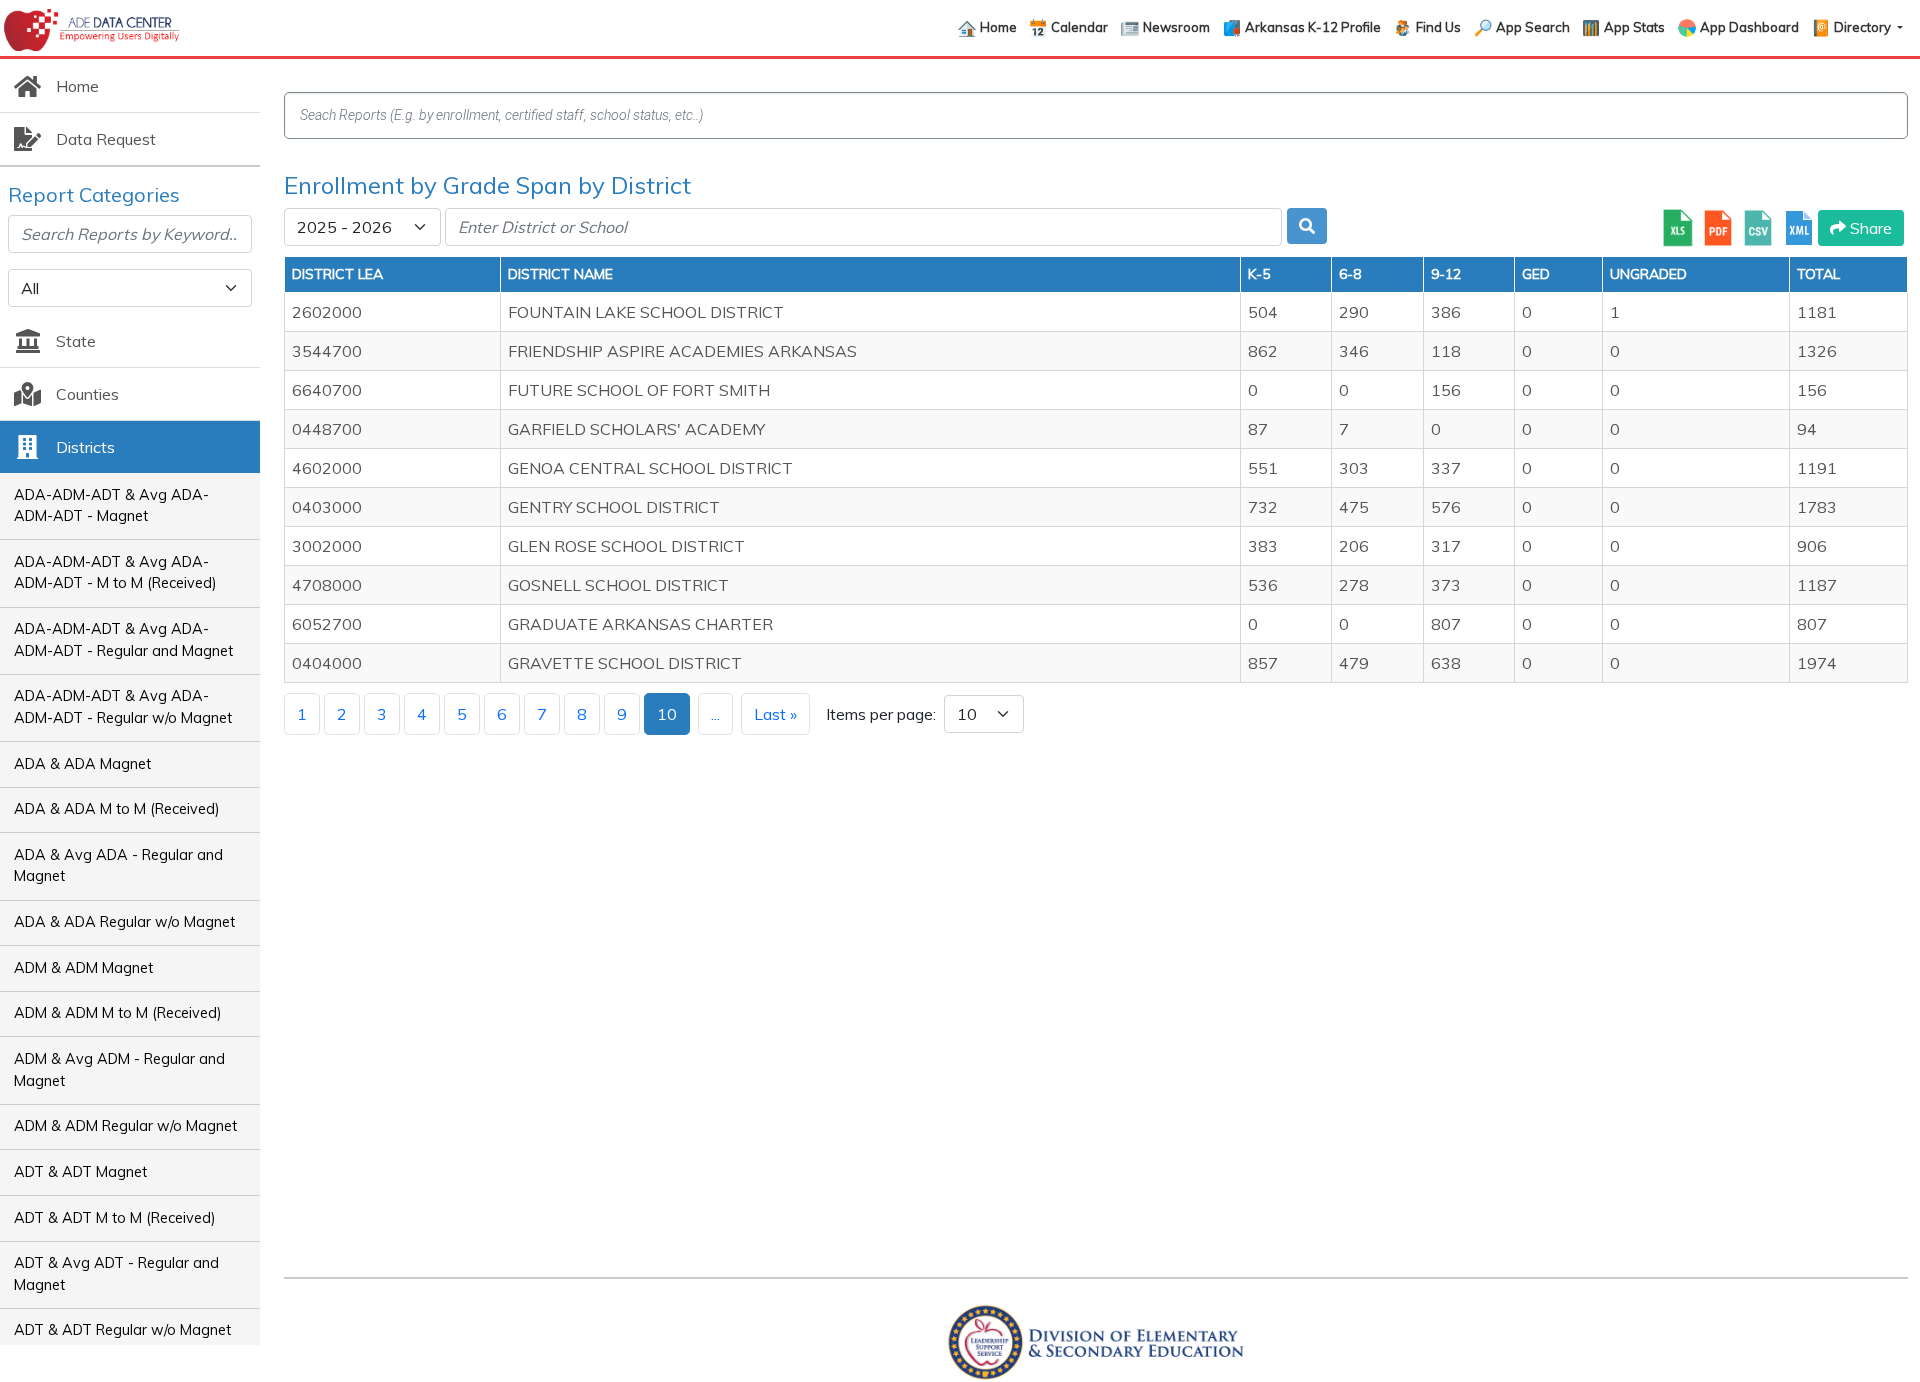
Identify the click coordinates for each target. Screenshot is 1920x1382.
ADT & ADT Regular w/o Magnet (122, 1330)
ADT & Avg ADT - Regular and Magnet (116, 1274)
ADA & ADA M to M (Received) (117, 809)
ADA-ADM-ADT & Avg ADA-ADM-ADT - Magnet (111, 506)
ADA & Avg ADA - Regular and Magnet (118, 866)
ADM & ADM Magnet (83, 968)
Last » (775, 714)
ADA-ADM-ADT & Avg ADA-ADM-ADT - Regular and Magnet (123, 640)
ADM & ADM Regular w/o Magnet (125, 1126)
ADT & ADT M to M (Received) (115, 1218)
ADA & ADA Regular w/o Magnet (124, 922)
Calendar (1079, 27)
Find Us (1438, 27)
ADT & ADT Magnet (80, 1172)
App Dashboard (1749, 27)
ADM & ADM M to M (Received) (118, 1013)
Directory (1864, 27)
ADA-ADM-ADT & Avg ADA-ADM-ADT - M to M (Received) (115, 573)
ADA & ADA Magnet (82, 764)
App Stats (1634, 27)
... (715, 714)
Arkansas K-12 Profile (1313, 27)
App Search (1533, 27)
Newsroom (1176, 27)
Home (998, 27)
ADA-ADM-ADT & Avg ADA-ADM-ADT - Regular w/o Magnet (123, 707)
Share (1869, 228)
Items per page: (881, 714)
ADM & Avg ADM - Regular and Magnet (119, 1070)
